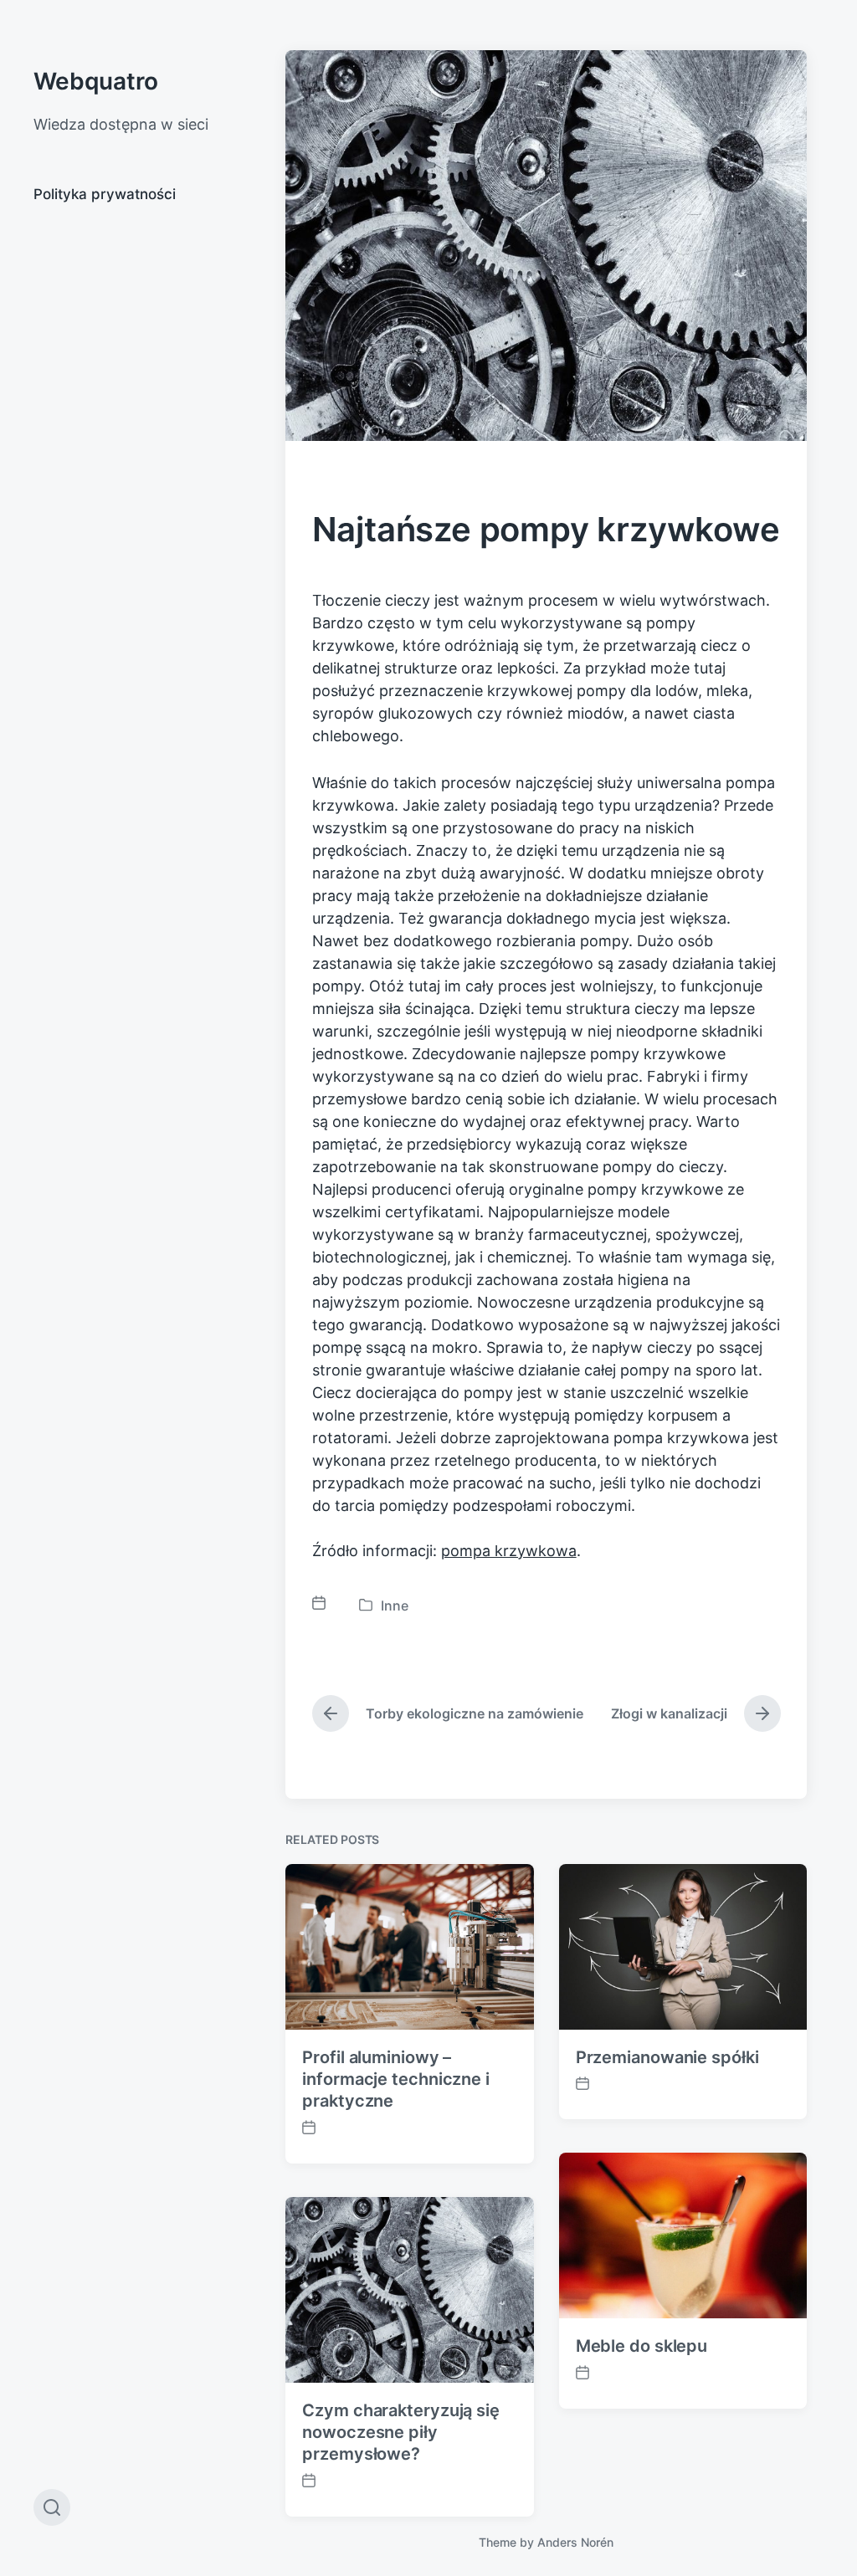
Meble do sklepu (642, 2346)
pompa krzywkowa (509, 1551)
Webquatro (96, 81)
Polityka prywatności (105, 194)
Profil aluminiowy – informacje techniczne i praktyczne (396, 2079)
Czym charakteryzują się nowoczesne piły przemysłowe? (401, 2432)
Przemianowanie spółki (667, 2057)
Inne (395, 1606)
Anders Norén (575, 2542)
